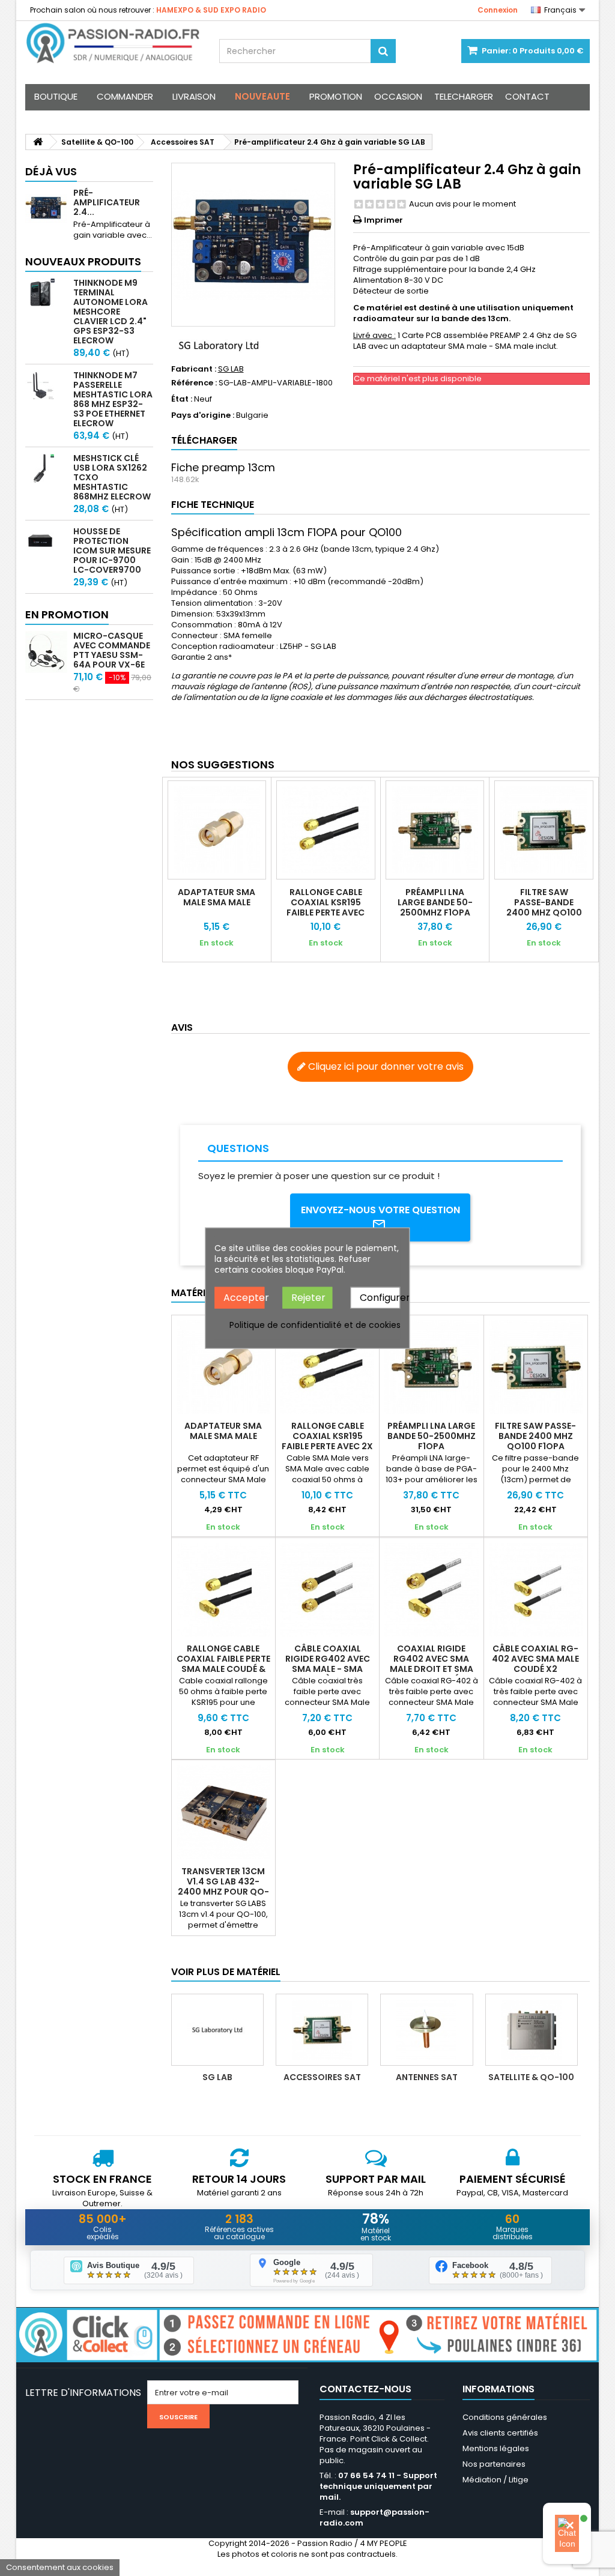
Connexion (498, 10)
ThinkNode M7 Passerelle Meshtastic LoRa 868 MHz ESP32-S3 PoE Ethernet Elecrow (113, 399)
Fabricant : (194, 369)
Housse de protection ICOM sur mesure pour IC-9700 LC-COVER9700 (112, 550)
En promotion (67, 614)
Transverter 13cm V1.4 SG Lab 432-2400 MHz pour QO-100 (223, 1887)
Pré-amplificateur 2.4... (107, 202)
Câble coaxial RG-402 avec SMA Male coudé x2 (535, 1659)
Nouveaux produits (83, 261)
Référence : (194, 383)
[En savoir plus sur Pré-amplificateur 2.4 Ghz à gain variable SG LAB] (46, 209)
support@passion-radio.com (374, 2517)
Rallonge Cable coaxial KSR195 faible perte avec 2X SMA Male (326, 907)
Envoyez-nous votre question (380, 1210)
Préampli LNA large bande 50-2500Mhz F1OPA (435, 902)
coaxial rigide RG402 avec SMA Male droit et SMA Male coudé (432, 1664)
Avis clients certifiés (500, 2433)
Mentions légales (496, 2448)
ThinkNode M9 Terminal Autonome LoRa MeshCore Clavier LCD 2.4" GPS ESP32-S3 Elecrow (111, 312)
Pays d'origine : (203, 415)
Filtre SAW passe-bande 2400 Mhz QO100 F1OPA (544, 907)
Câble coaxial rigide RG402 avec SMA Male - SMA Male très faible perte (328, 1669)
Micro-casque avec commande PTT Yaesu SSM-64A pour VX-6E (112, 650)
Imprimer (383, 220)
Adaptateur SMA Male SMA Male (217, 897)
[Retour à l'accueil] (38, 142)
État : (182, 399)
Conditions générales (505, 2417)
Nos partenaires (494, 2464)
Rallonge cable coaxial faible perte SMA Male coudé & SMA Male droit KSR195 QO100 (223, 1669)
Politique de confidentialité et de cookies (315, 1325)
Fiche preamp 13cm (223, 467)
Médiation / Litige (495, 2480)
